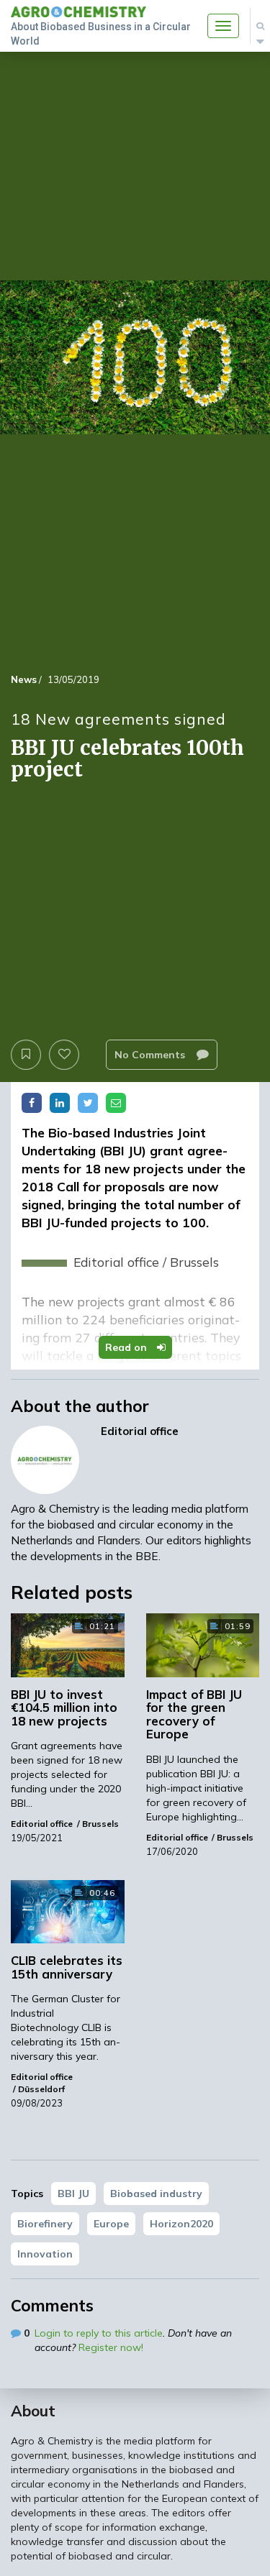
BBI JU (73, 2194)
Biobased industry (156, 2194)
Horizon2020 (181, 2224)
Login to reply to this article (99, 2333)
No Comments (151, 1055)
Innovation (45, 2254)
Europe (111, 2224)
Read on (127, 1347)
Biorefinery (45, 2224)
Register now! (111, 2347)
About (33, 2411)
